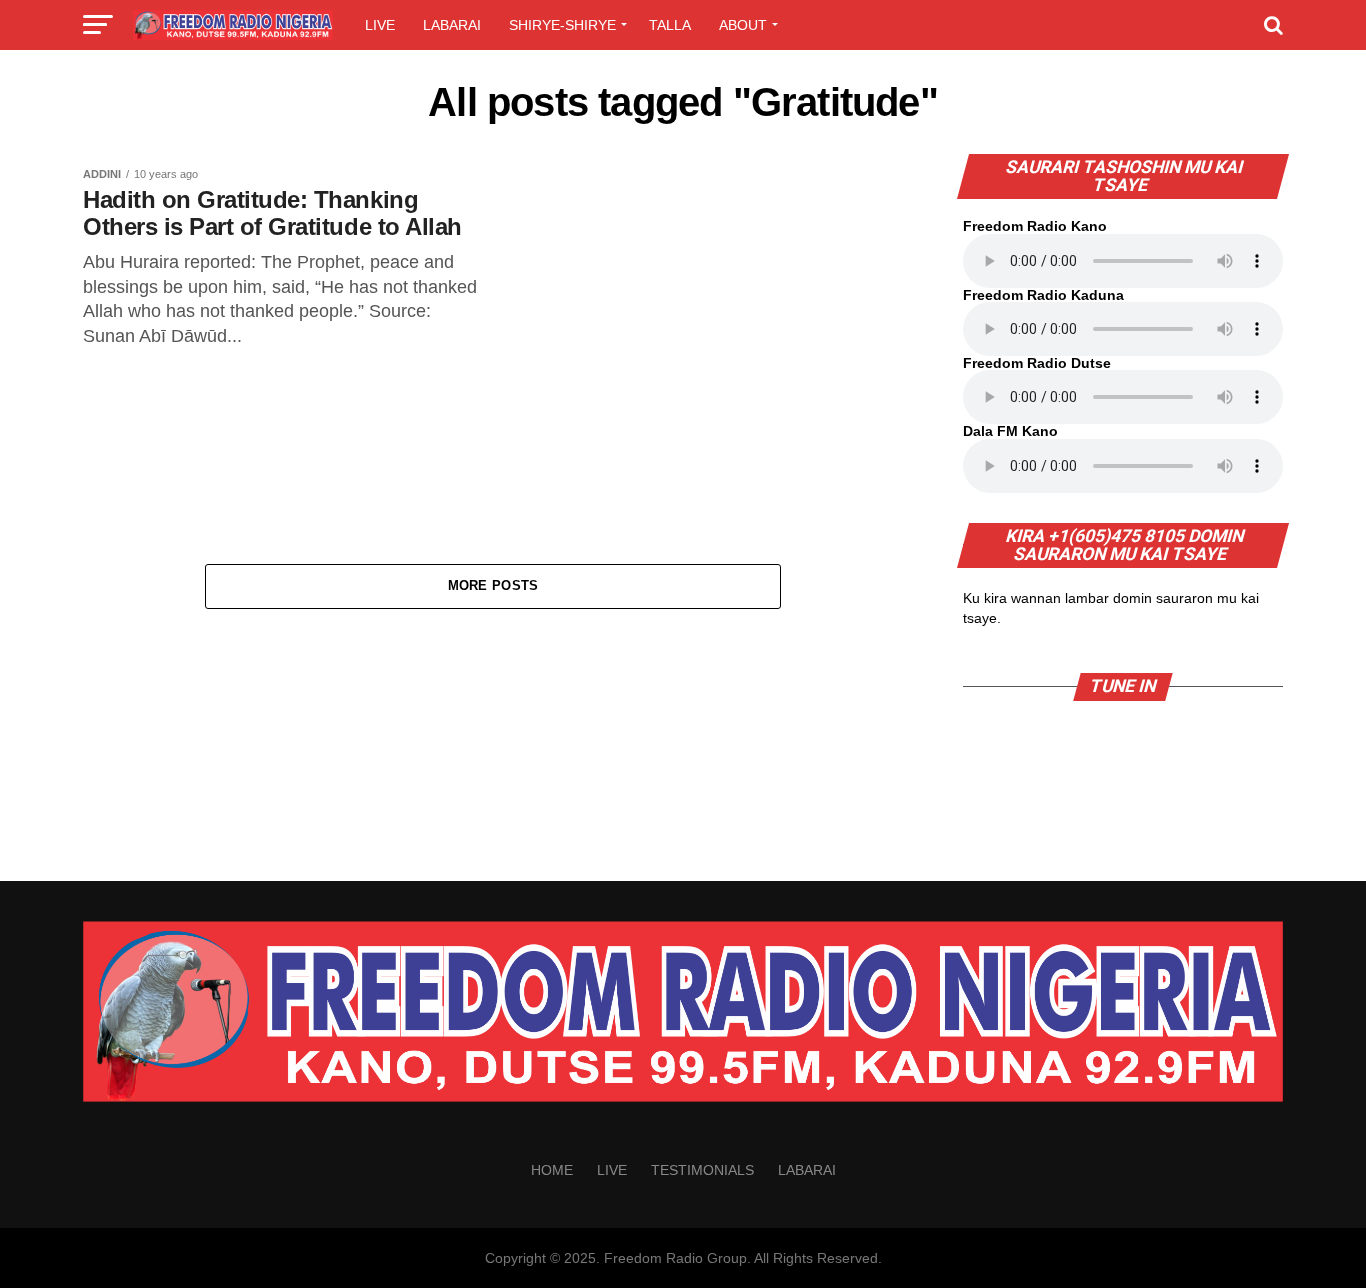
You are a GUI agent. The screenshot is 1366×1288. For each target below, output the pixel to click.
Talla (670, 25)
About (743, 25)
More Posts (493, 585)
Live (380, 25)
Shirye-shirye (562, 25)
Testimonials (702, 1170)
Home (552, 1170)
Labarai (452, 25)
